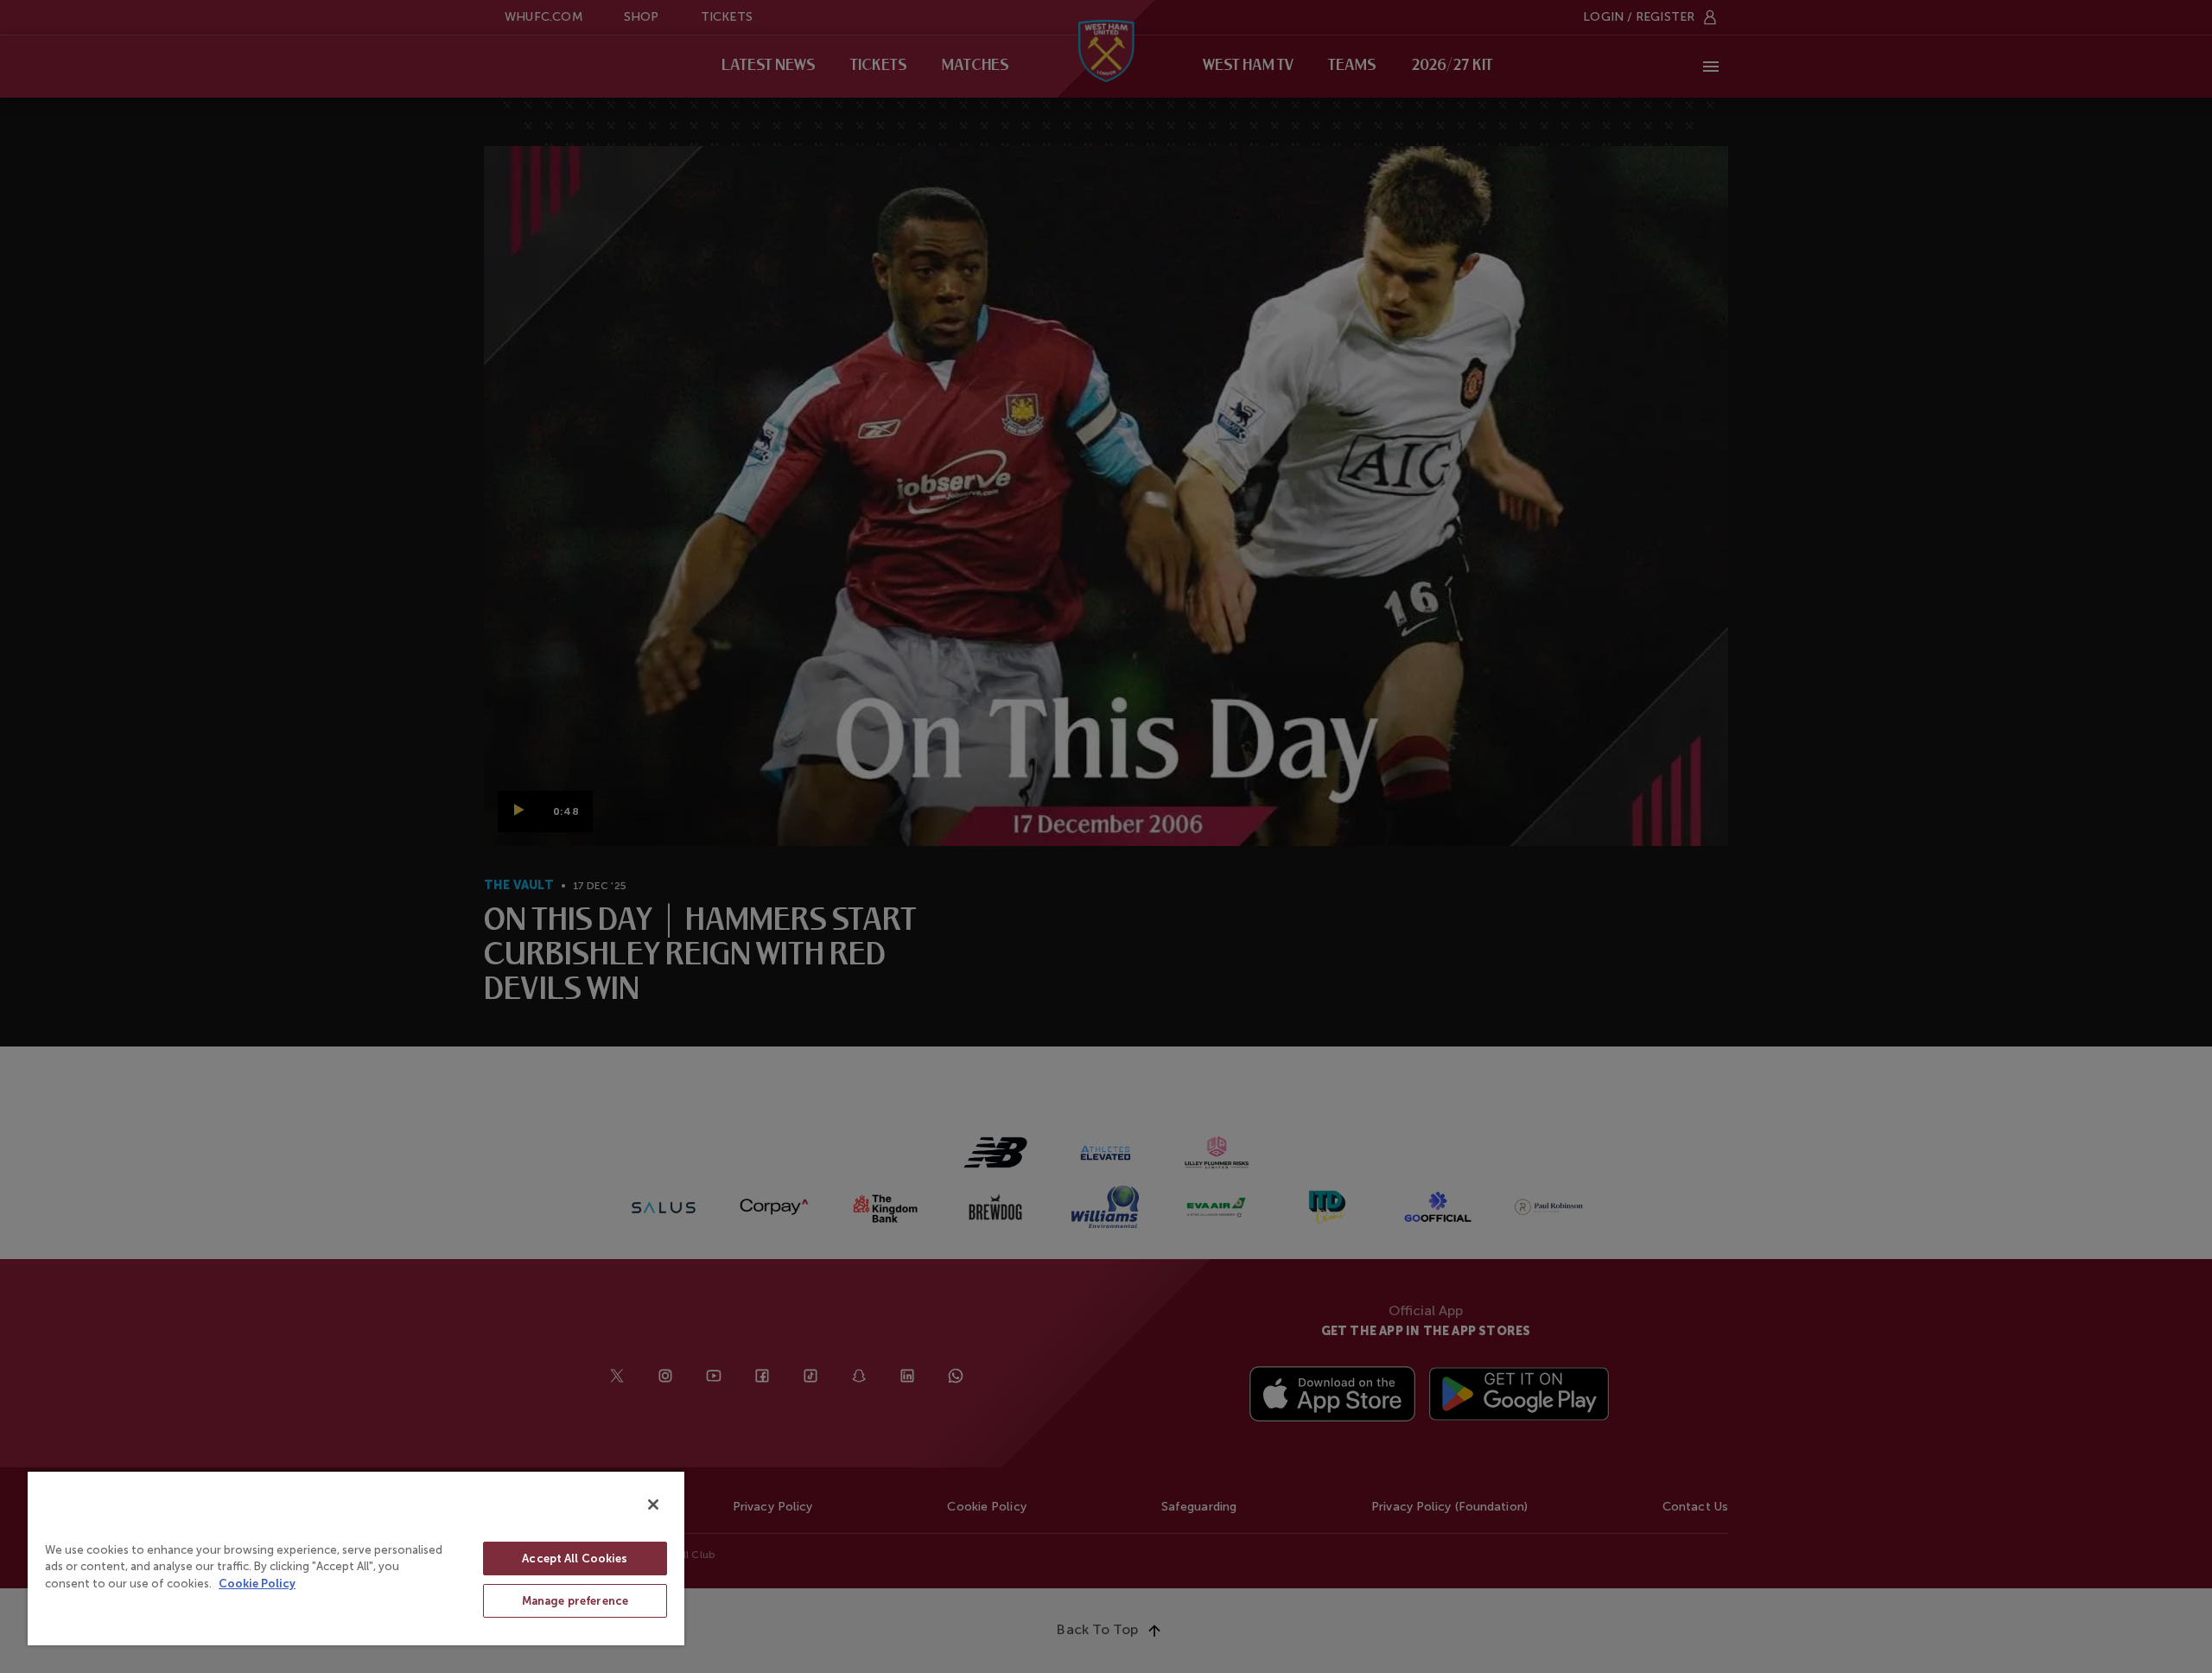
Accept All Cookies (575, 1558)
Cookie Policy (257, 1584)
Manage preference (575, 1601)
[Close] (653, 1504)
